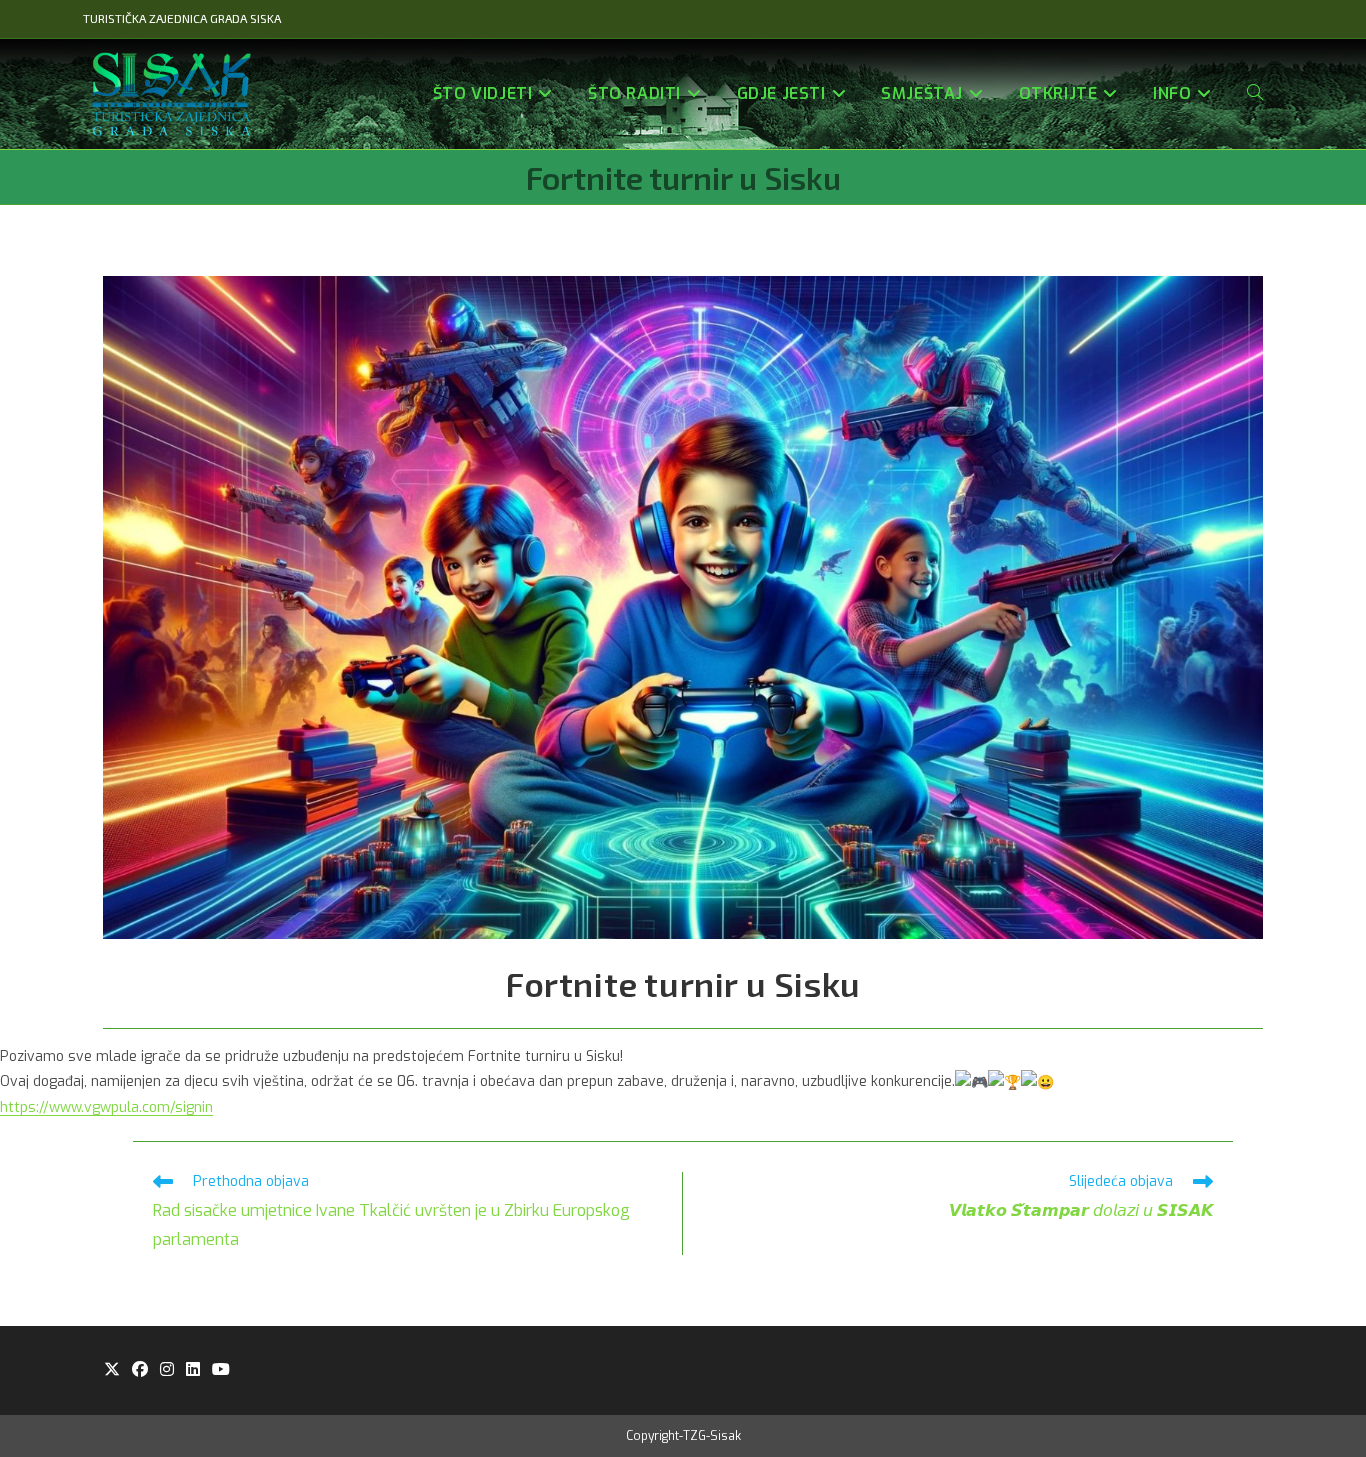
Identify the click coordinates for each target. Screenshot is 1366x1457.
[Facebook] (140, 1370)
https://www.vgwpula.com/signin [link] (106, 1107)
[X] (112, 1370)
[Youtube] (221, 1370)
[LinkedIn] (193, 1370)
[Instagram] (167, 1370)
